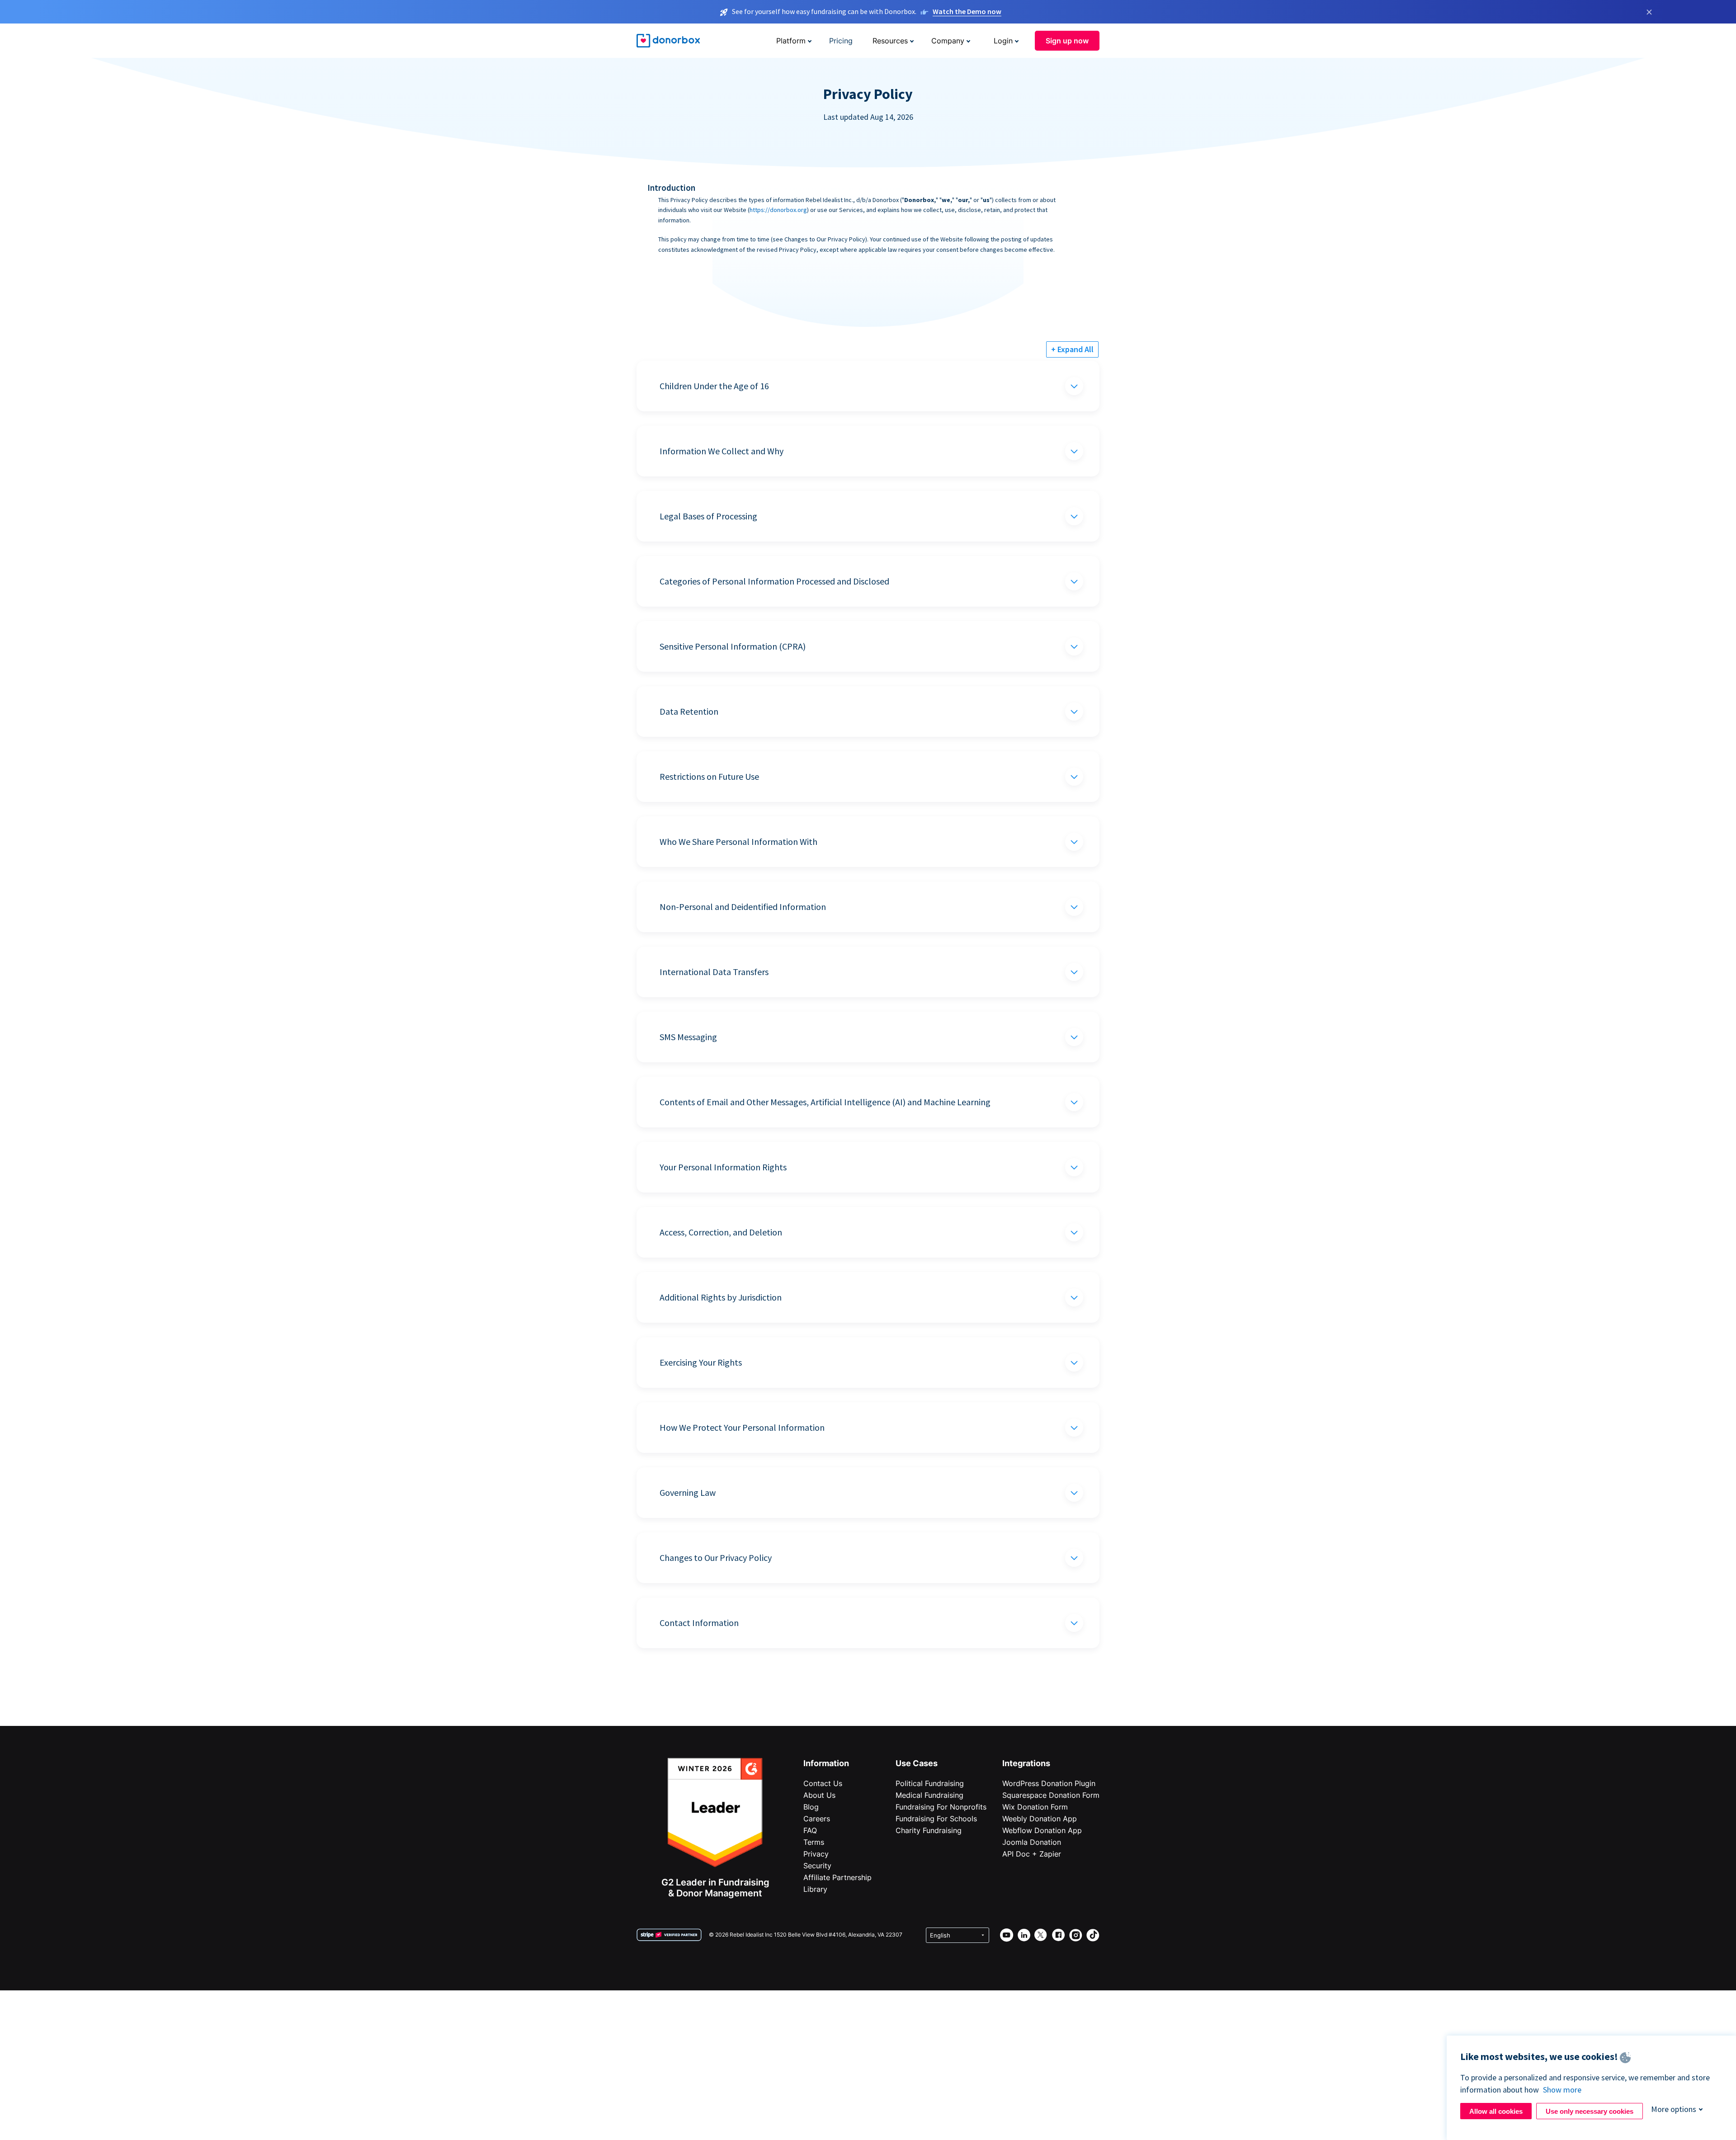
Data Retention (689, 711)
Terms (814, 1842)
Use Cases (917, 1763)
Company (948, 41)
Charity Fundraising (929, 1830)
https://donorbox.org (778, 210)
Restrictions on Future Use (709, 776)
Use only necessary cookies (1590, 2111)
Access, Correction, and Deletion (721, 1232)
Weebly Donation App (1040, 1819)
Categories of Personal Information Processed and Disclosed (774, 581)
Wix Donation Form (1035, 1807)
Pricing (841, 41)
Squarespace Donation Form (1051, 1795)
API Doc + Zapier (1032, 1854)
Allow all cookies (1496, 2111)
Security (817, 1866)
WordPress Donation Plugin (1049, 1783)
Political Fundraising (930, 1783)
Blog (811, 1807)
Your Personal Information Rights (723, 1167)
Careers (817, 1819)
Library (815, 1889)
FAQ (810, 1830)
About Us (819, 1795)
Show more (1562, 2090)
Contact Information (699, 1623)
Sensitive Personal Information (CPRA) (733, 646)
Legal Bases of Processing (708, 516)
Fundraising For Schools (936, 1819)
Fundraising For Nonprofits (941, 1807)
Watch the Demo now (967, 11)
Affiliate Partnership (837, 1877)
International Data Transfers (714, 972)
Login (1003, 41)
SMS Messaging (688, 1037)
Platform (791, 41)
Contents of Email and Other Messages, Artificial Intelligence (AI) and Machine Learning (825, 1102)
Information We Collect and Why (722, 451)
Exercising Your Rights (701, 1362)
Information (826, 1763)
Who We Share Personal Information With (738, 841)
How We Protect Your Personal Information (742, 1427)
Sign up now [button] (1067, 41)
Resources (890, 41)
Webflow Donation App (1042, 1830)
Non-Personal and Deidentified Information (743, 907)
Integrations (1026, 1763)
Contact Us (823, 1783)
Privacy (816, 1854)
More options (1674, 2109)
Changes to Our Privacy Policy (716, 1558)
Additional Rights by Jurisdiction (721, 1297)
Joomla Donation (1032, 1842)
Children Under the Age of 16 (714, 386)
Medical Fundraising (929, 1795)
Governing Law (688, 1492)
